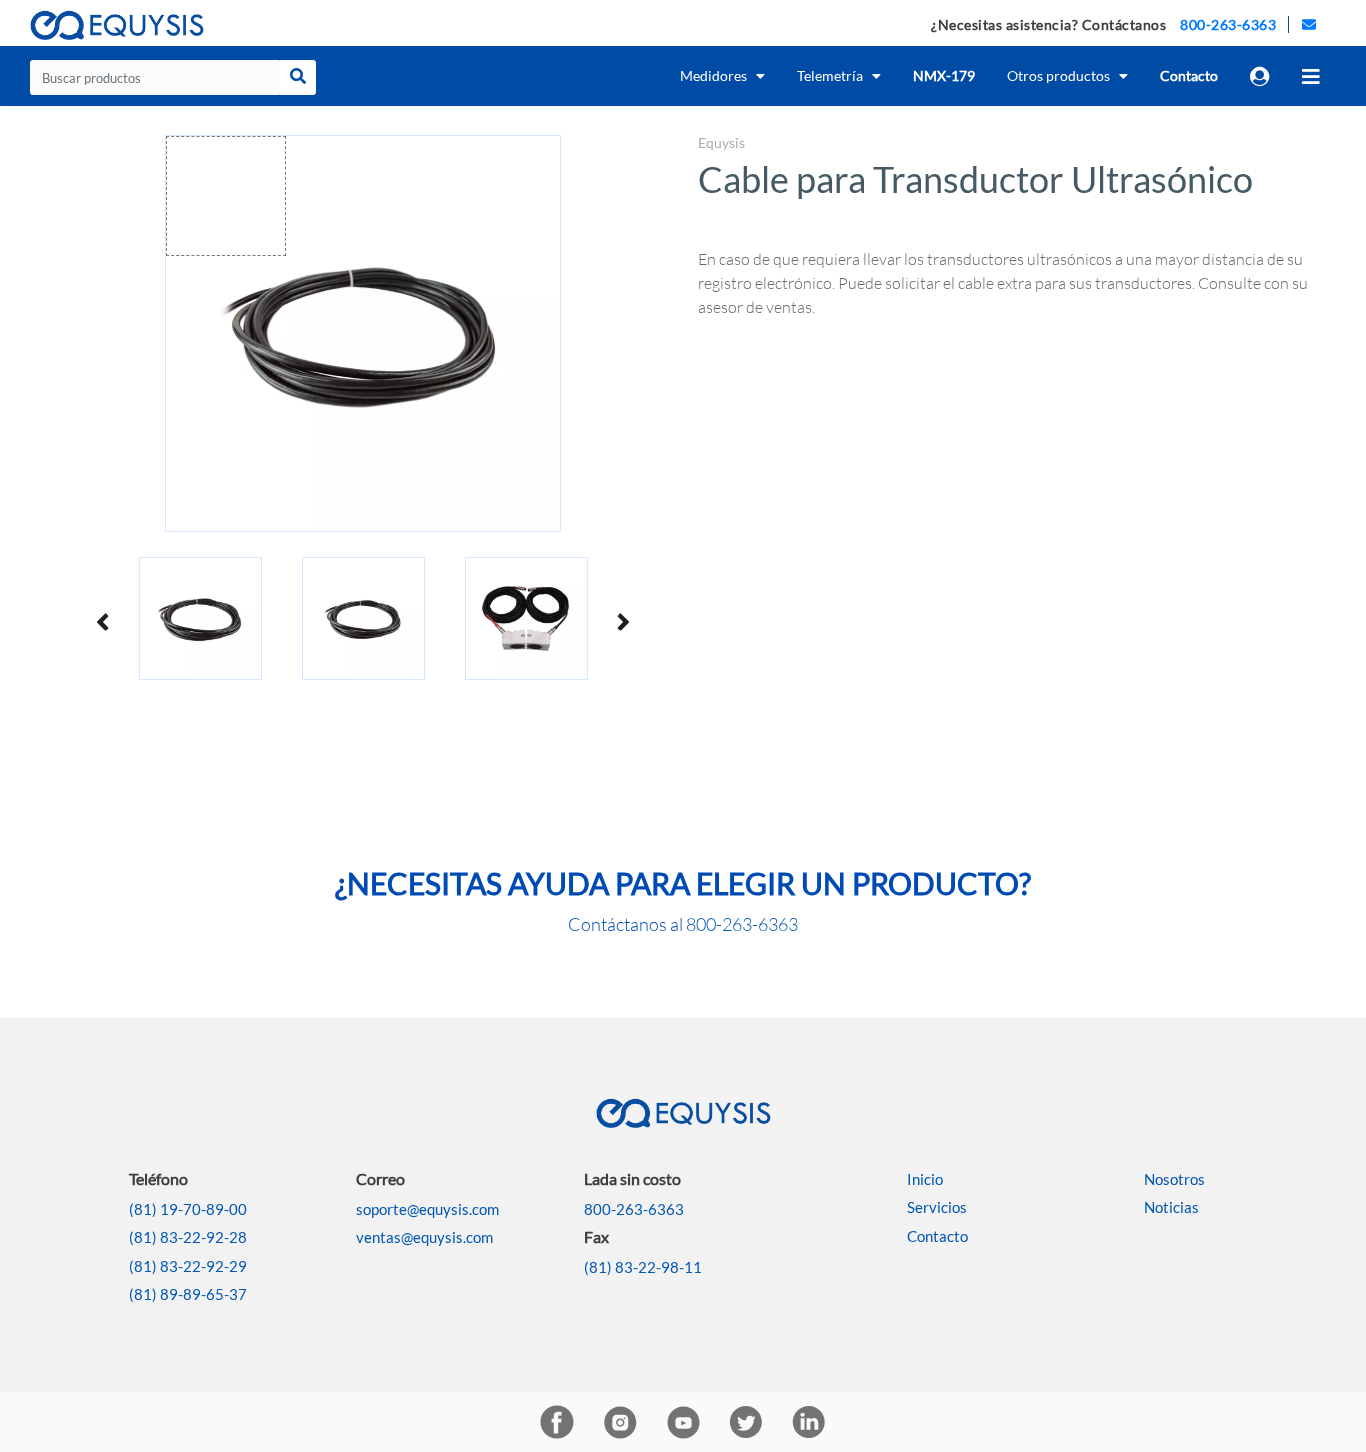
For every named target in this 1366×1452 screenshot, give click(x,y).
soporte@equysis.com (427, 1209)
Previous (104, 621)
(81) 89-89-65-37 (188, 1294)
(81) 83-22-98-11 (643, 1267)
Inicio (925, 1179)
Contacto (937, 1236)
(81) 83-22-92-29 (188, 1266)
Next (622, 621)
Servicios (937, 1207)
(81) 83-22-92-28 (188, 1237)
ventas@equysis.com (424, 1237)
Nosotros (1174, 1179)
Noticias (1171, 1207)
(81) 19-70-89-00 (188, 1209)
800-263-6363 (1228, 24)
